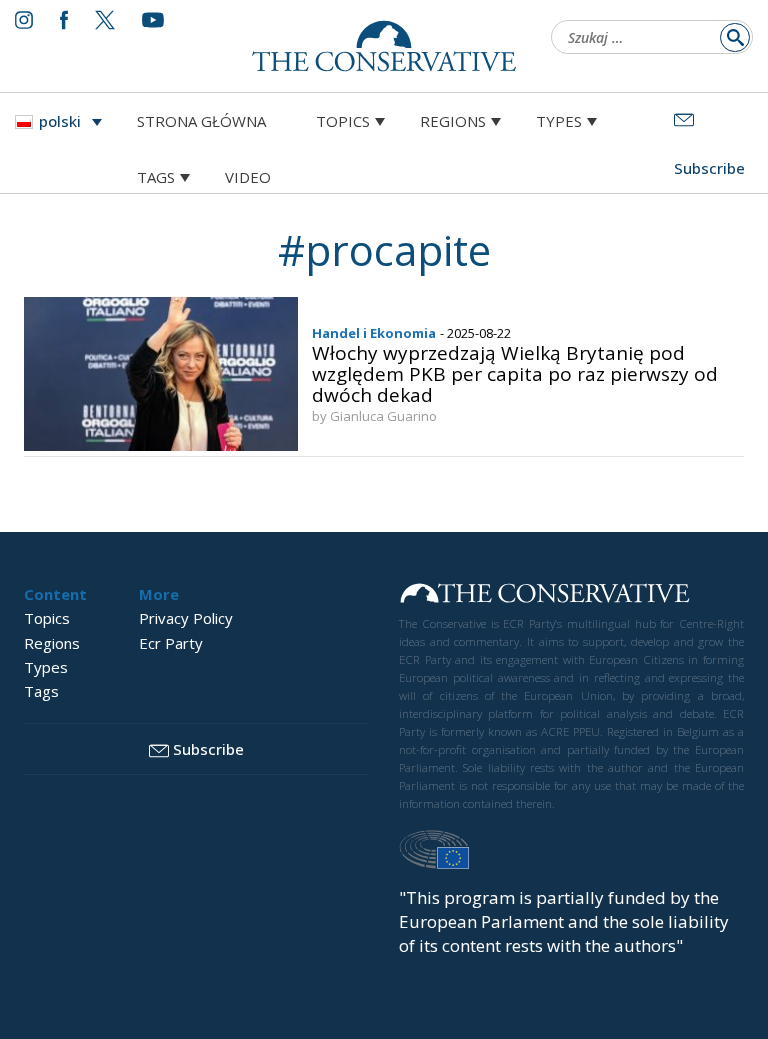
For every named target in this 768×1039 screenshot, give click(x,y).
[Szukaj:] (646, 39)
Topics (343, 121)
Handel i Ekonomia (374, 333)
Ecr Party (171, 643)
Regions (453, 121)
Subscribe (208, 749)
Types (559, 121)
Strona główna (201, 121)
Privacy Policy (186, 618)
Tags (156, 177)
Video (248, 177)
